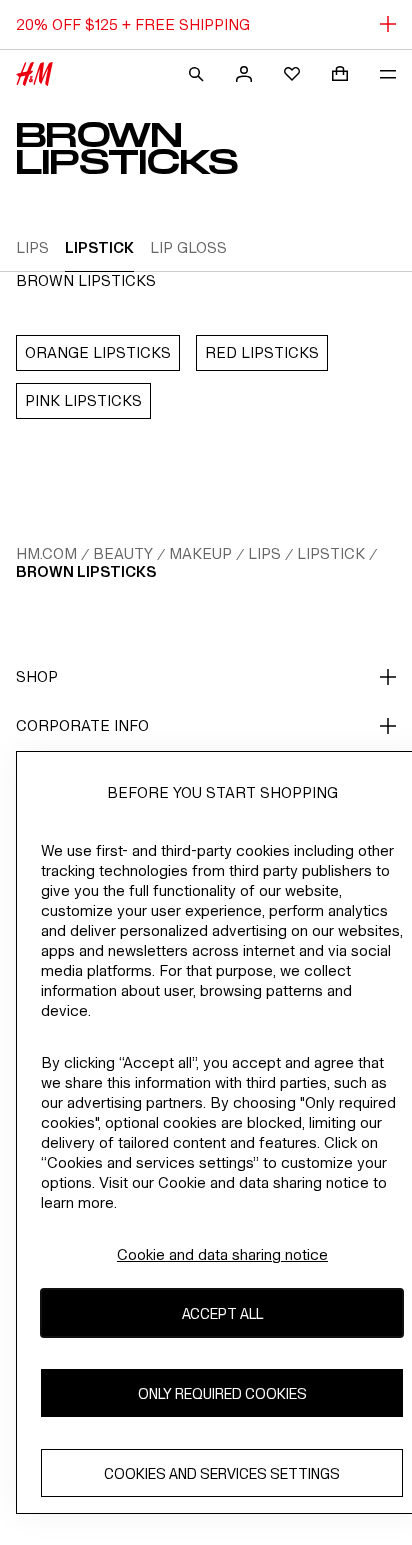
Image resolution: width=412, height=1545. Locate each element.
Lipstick (331, 553)
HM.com (46, 553)
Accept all (222, 1313)
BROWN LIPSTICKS (86, 571)
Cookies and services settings (222, 1473)
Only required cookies (222, 1393)
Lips (264, 553)
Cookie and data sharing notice (222, 1254)
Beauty (123, 553)
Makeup (200, 553)
